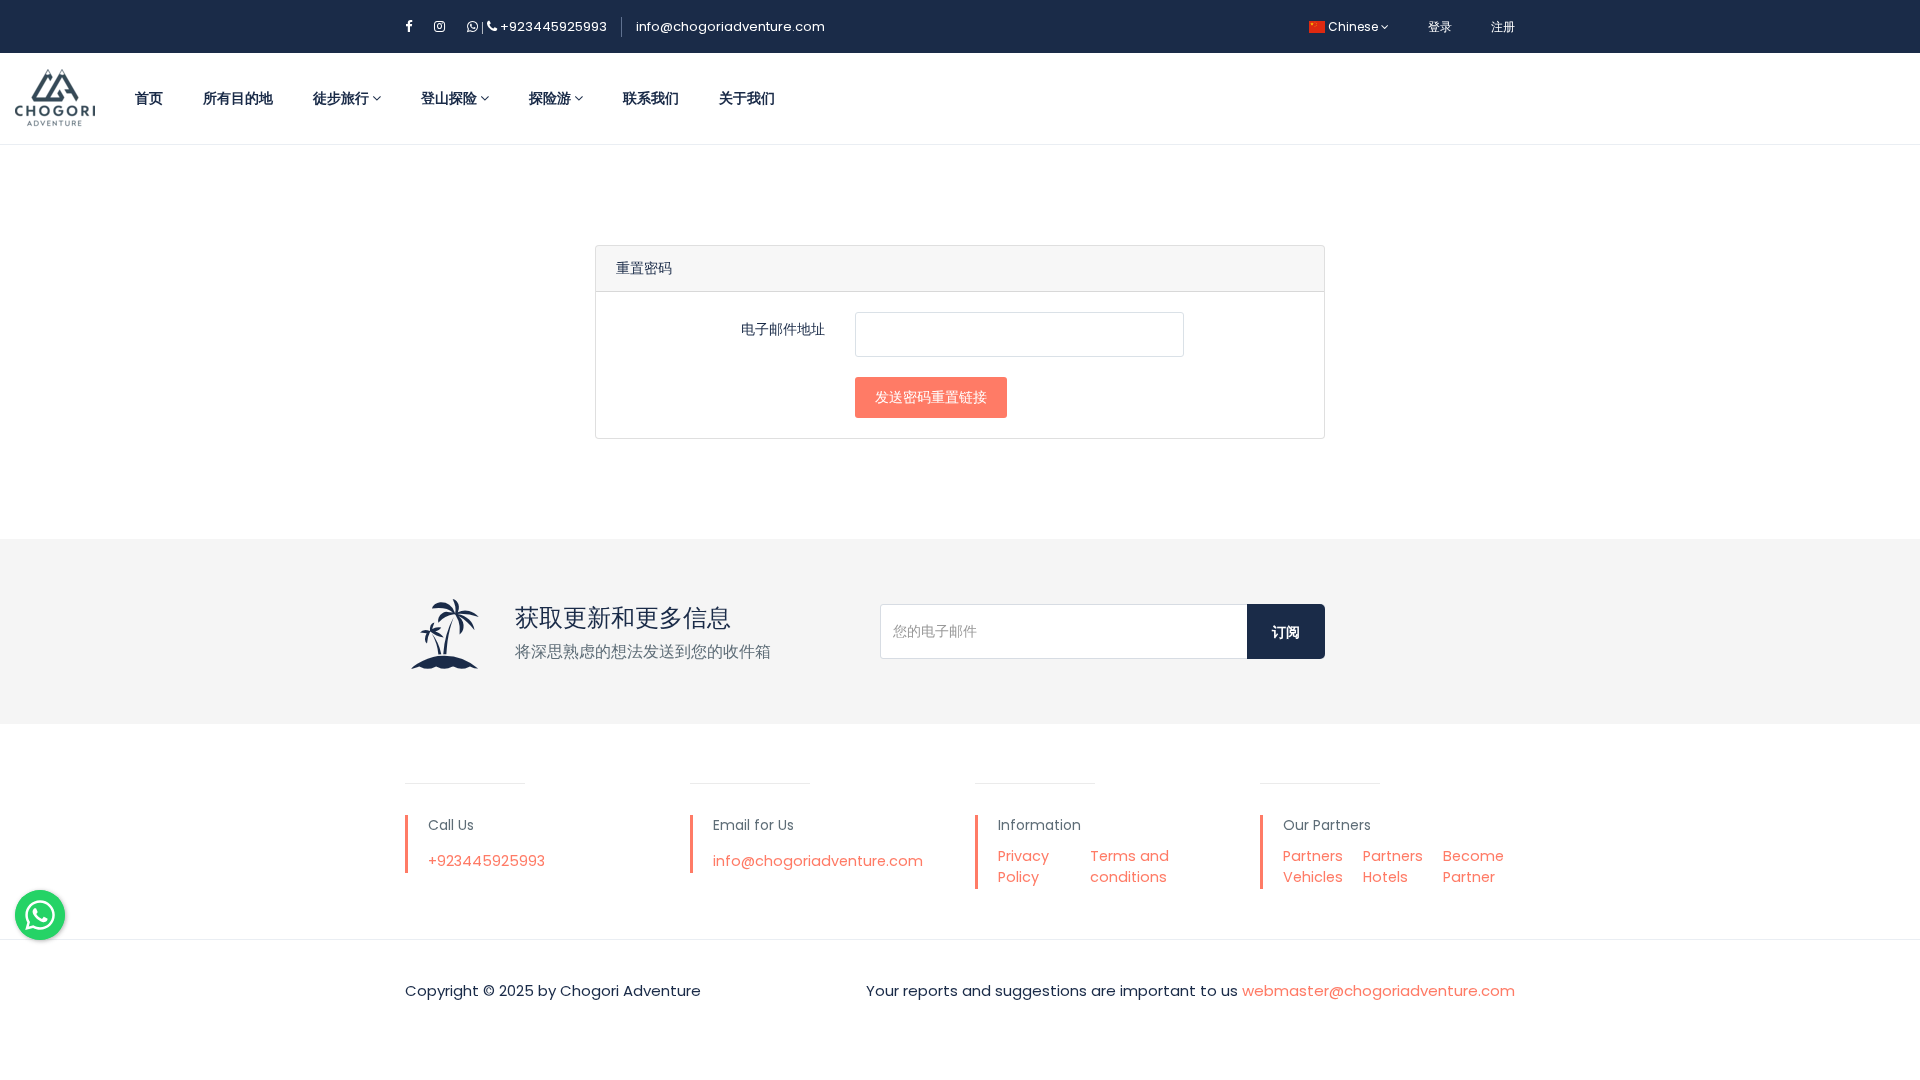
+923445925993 (542, 26)
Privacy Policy (1023, 867)
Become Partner (1473, 867)
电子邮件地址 (783, 329)
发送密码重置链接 (931, 397)
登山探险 (450, 98)
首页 (149, 98)
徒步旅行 (342, 98)
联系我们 (651, 98)
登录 (1440, 26)
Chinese (1353, 26)
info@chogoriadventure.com (730, 26)
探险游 (551, 98)
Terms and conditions (1129, 867)
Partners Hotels (1393, 867)
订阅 (1286, 632)
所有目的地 (238, 98)
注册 (1503, 26)
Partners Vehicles (1313, 867)
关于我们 (747, 98)
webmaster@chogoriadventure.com (1378, 990)
